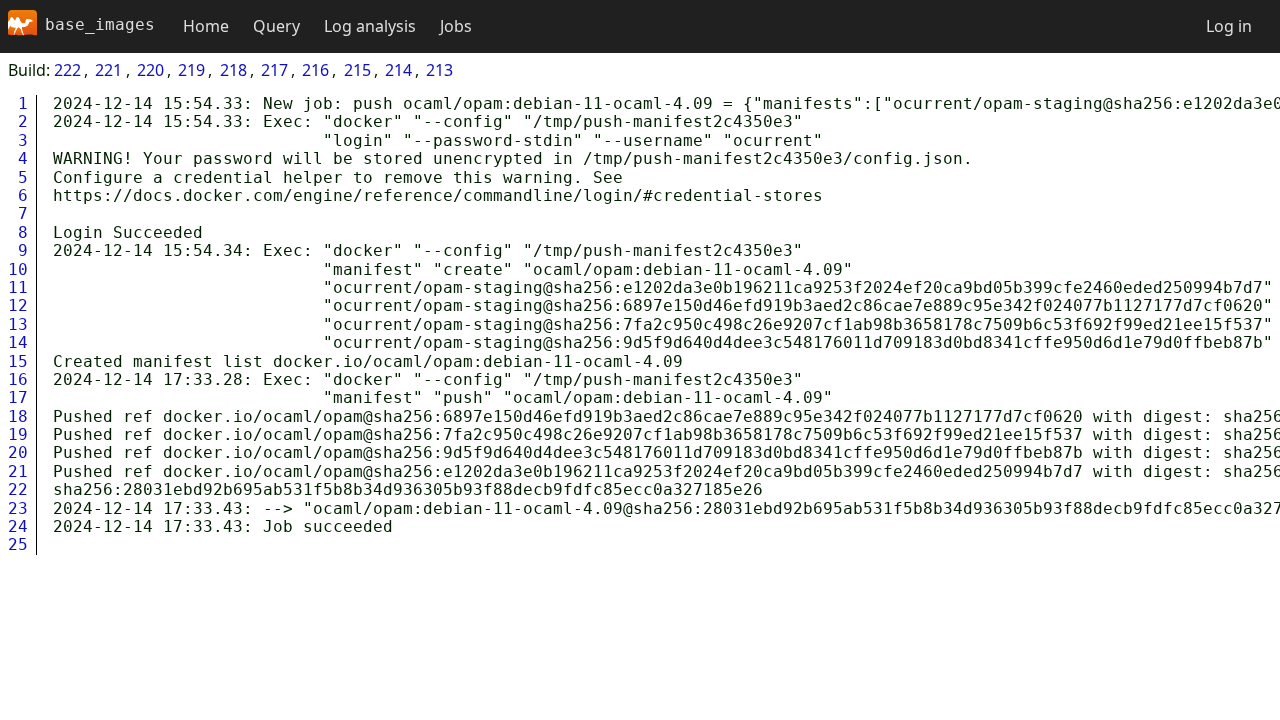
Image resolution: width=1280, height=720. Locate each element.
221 (108, 70)
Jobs (456, 26)
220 (150, 70)
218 (233, 70)
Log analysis (370, 26)
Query (276, 26)
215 (357, 70)
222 (67, 70)
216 (315, 70)
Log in (1229, 26)
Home (206, 26)
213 (439, 70)
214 (398, 70)
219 (191, 70)
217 (274, 70)
